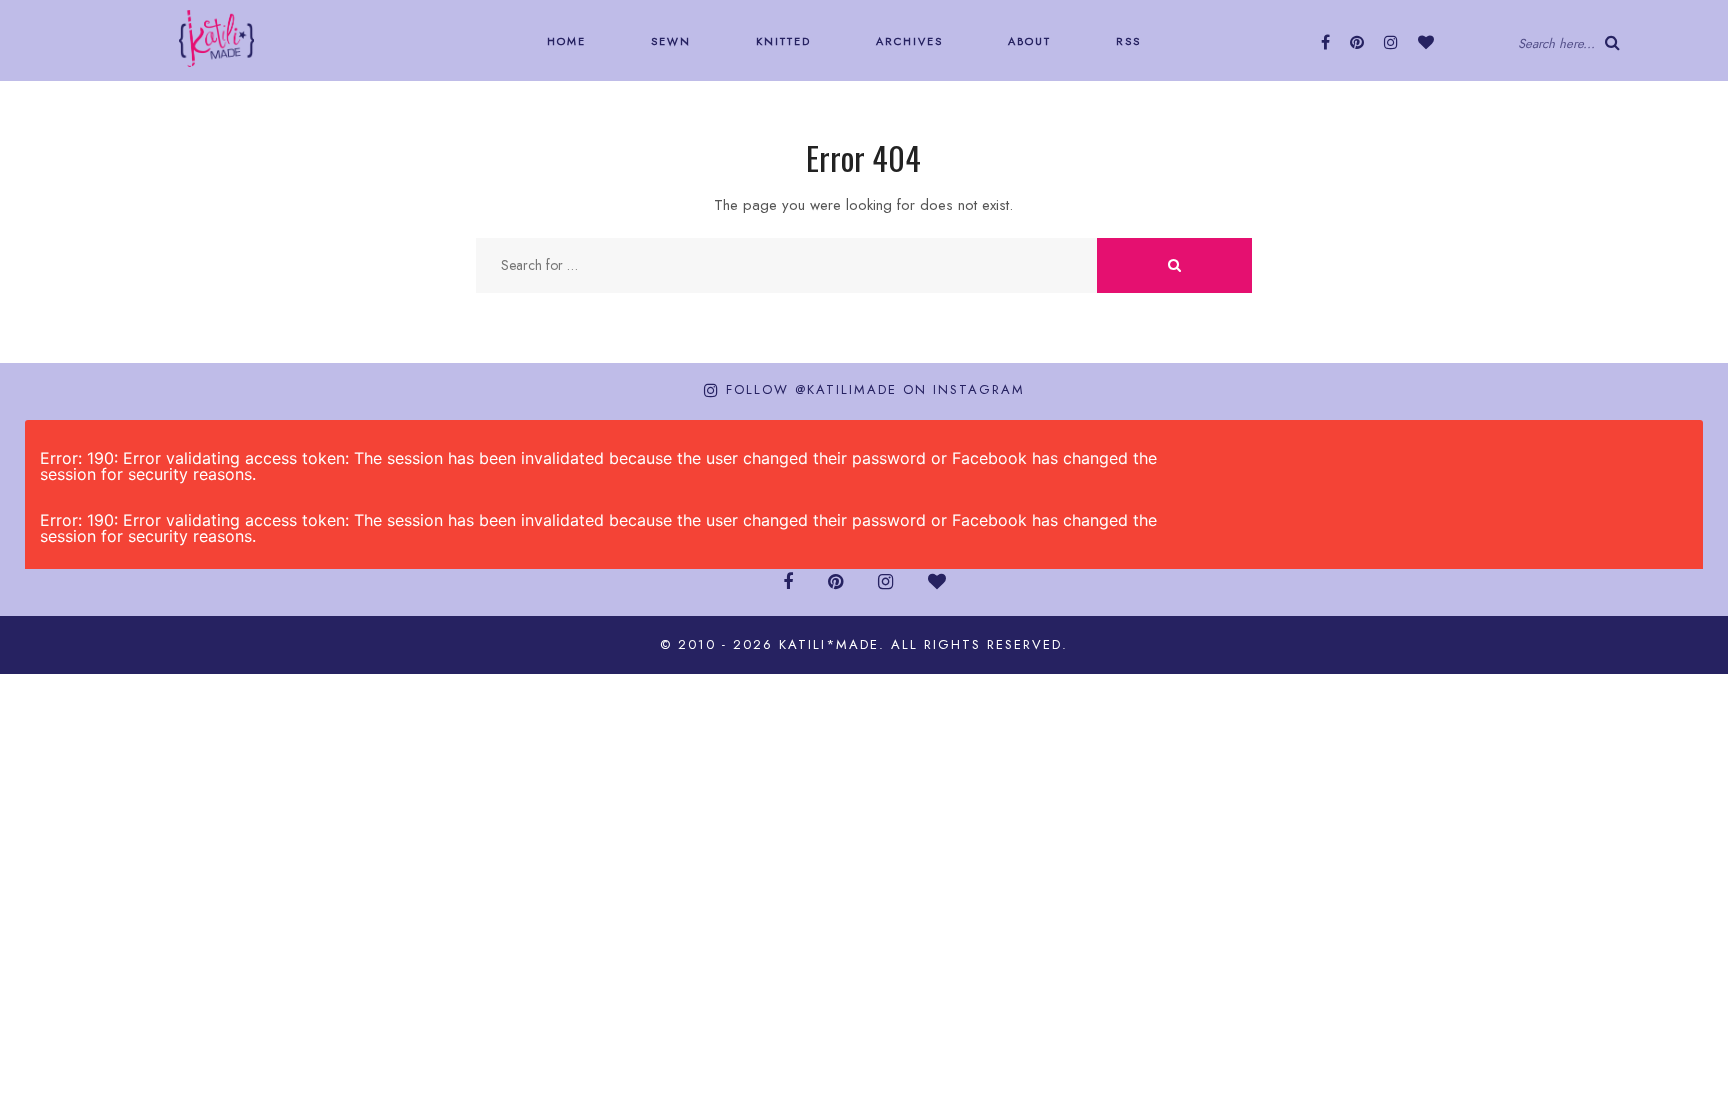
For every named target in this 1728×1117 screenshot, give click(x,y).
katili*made (829, 644)
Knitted (781, 41)
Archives (907, 41)
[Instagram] (1391, 42)
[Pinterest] (1357, 42)
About (1027, 41)
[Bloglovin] (1426, 42)
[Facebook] (1325, 42)
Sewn (668, 41)
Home (564, 41)
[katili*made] (216, 37)
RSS (1126, 41)
